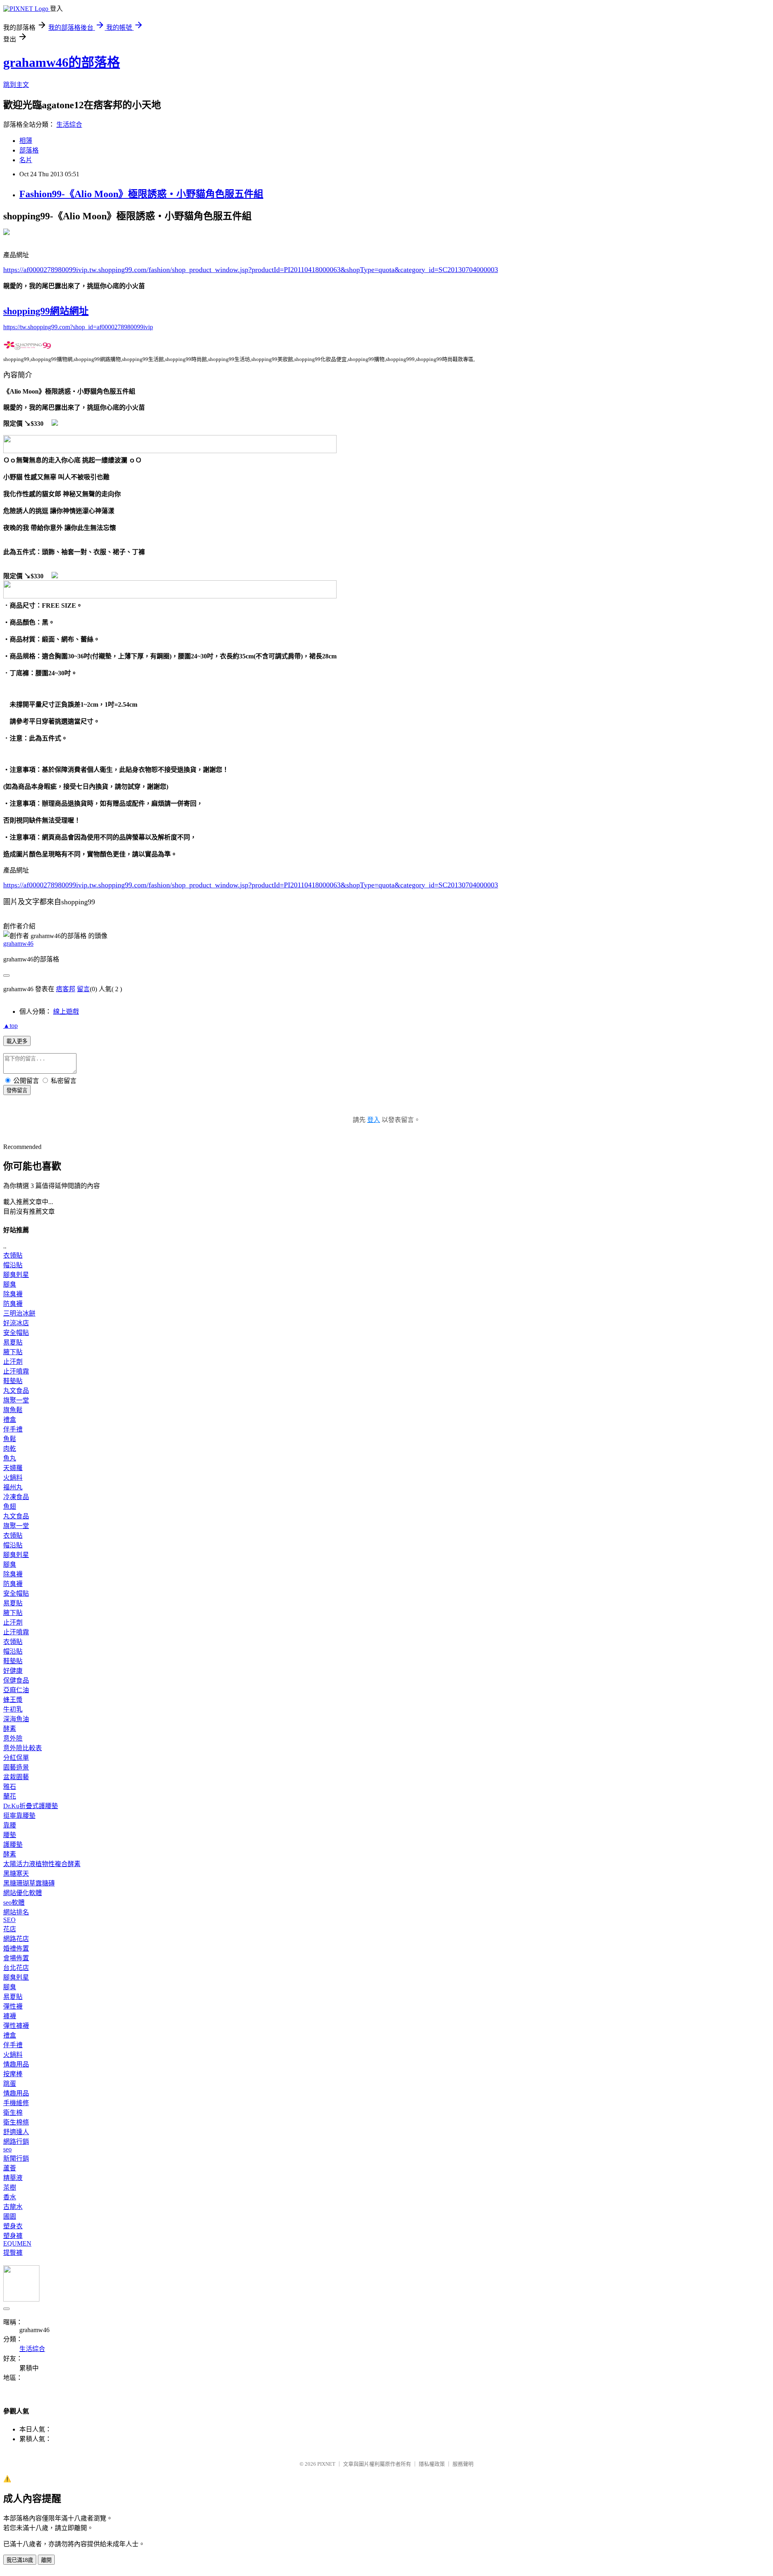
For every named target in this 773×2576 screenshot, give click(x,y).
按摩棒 (13, 2074)
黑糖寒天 (16, 1874)
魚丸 (10, 1458)
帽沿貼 (13, 1265)
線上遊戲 (66, 1012)
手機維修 (16, 2103)
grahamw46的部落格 (62, 62)
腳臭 (10, 1284)
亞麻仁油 (16, 1690)
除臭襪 (13, 1294)
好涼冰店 (16, 1323)
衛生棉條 (16, 2122)
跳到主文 (16, 85)
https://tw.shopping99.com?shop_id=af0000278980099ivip (78, 327)
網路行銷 (16, 2142)
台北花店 (16, 1968)
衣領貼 (13, 1255)
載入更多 (17, 1041)
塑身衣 (13, 2226)
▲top (10, 1026)
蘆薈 (10, 2168)
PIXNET (326, 2464)
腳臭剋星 (16, 1275)
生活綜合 (69, 125)
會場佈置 (16, 1958)
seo (7, 2149)
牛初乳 (13, 1709)
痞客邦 (66, 989)
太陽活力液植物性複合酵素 (42, 1864)
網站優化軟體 (23, 1893)
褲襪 (10, 2016)
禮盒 (10, 1420)
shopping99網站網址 (46, 311)
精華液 (13, 2178)
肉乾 (10, 1449)
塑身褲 (13, 2236)
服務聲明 (463, 2464)
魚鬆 (10, 1439)
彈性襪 (13, 2006)
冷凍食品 (16, 1497)
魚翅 (10, 1507)
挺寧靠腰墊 (19, 1816)
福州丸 (13, 1487)
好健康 (13, 1671)
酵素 (10, 1729)
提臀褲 (13, 2253)
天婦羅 (13, 1468)
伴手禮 (13, 1429)
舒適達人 (16, 2132)
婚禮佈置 (16, 1948)
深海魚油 (16, 1719)
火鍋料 (13, 1478)
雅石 (10, 1787)
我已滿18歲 (20, 2560)
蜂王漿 (13, 1700)
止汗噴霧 (16, 1371)
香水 (10, 2197)
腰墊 (10, 1835)
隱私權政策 (432, 2464)
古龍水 (13, 2207)
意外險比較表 (23, 1748)
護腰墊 (13, 1845)
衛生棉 (13, 2113)
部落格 (29, 150)
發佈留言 (17, 1090)
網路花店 (16, 1939)
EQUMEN (17, 2243)
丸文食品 (16, 1391)
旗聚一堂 (16, 1400)
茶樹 (10, 2187)
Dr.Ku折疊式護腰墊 (31, 1806)
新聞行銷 (16, 2158)
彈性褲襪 (16, 2026)
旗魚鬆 (13, 1410)
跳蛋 (10, 2084)
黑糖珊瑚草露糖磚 (29, 1883)
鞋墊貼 (13, 1381)
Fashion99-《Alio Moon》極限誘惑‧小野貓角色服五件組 (141, 194)
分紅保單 (16, 1758)
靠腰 (10, 1825)
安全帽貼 (16, 1333)
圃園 (10, 2216)
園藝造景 (16, 1767)
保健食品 (16, 1680)
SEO (9, 1920)
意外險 (13, 1738)
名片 (26, 160)
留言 (83, 989)
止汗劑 (13, 1362)
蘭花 (10, 1796)
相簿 (26, 141)
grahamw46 (18, 944)
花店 (10, 1929)
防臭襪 (13, 1304)
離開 (46, 2560)
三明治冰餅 (19, 1313)
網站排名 (16, 1912)
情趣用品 (16, 2064)
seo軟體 (14, 1903)
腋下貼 (13, 1352)
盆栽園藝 (16, 1777)
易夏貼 (13, 1342)
